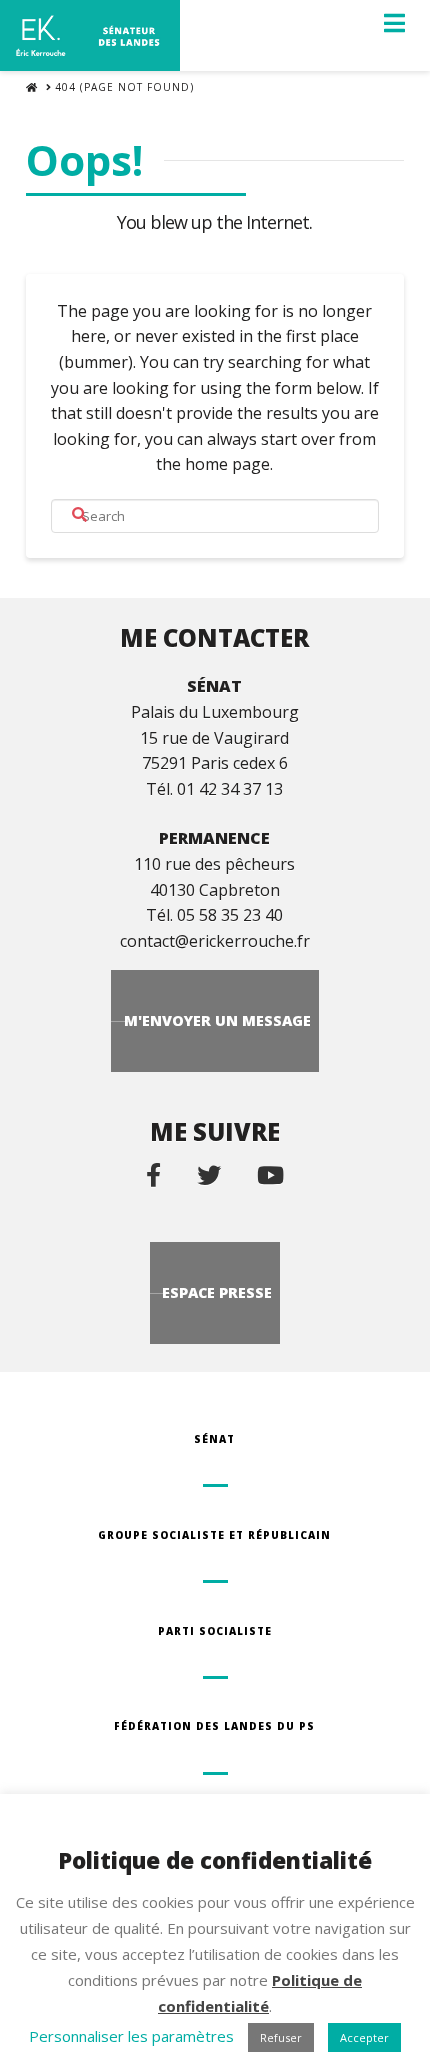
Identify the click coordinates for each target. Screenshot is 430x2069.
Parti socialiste (215, 1631)
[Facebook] (153, 1174)
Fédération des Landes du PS (214, 1726)
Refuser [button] (281, 2037)
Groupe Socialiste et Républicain (214, 1535)
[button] (394, 23)
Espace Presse (217, 1292)
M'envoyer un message (217, 1020)
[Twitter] (209, 1174)
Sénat (214, 1439)
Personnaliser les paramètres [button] (131, 2036)
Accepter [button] (364, 2037)
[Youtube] (270, 1174)
